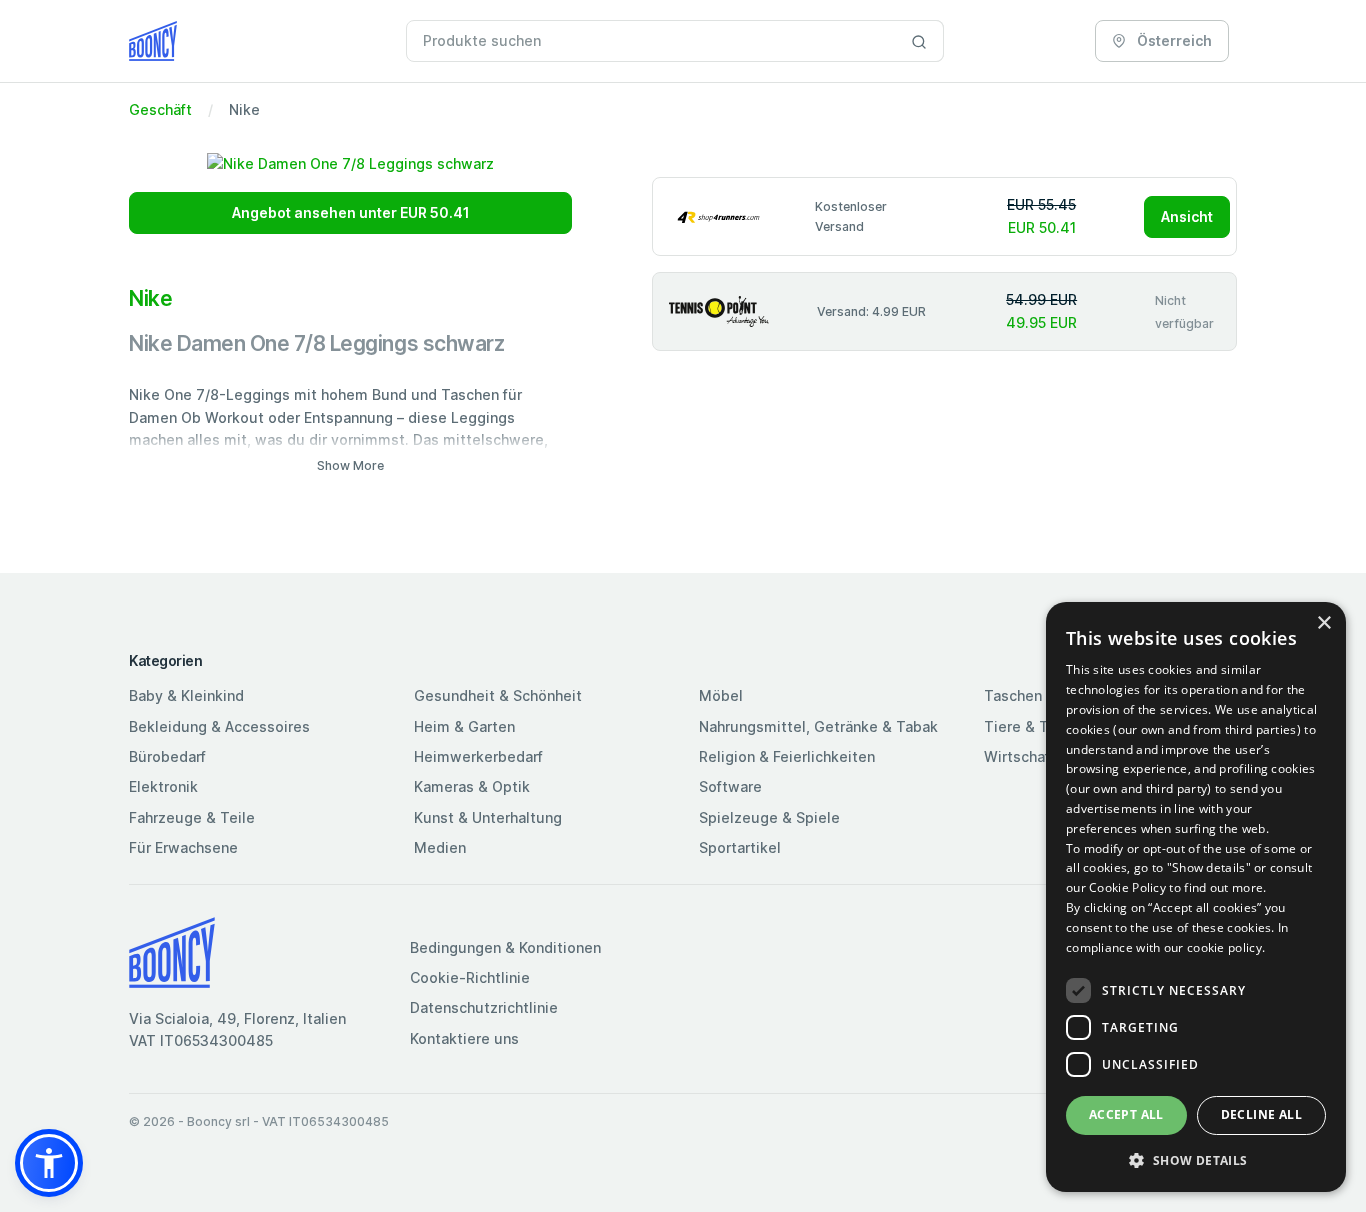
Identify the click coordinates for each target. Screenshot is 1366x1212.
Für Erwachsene (183, 847)
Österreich (1173, 40)
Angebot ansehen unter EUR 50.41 (351, 212)
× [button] (1323, 623)
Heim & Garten (464, 726)
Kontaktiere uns (464, 1038)
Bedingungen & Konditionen (505, 947)
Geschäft (160, 109)
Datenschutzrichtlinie (484, 1007)
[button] (49, 1163)
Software (730, 786)
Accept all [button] (1126, 1114)
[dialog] (1196, 897)
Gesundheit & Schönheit (498, 695)
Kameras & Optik (472, 786)
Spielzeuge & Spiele (769, 817)
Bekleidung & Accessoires (219, 726)
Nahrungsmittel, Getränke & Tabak (818, 726)
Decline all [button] (1261, 1114)
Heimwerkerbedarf (478, 756)
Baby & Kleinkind (186, 695)
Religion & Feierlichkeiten (787, 756)
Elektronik (163, 786)
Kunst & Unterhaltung (488, 817)
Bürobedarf (167, 756)
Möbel (721, 695)
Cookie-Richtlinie (470, 977)
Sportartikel (740, 847)
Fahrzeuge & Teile (192, 817)
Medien (440, 847)
